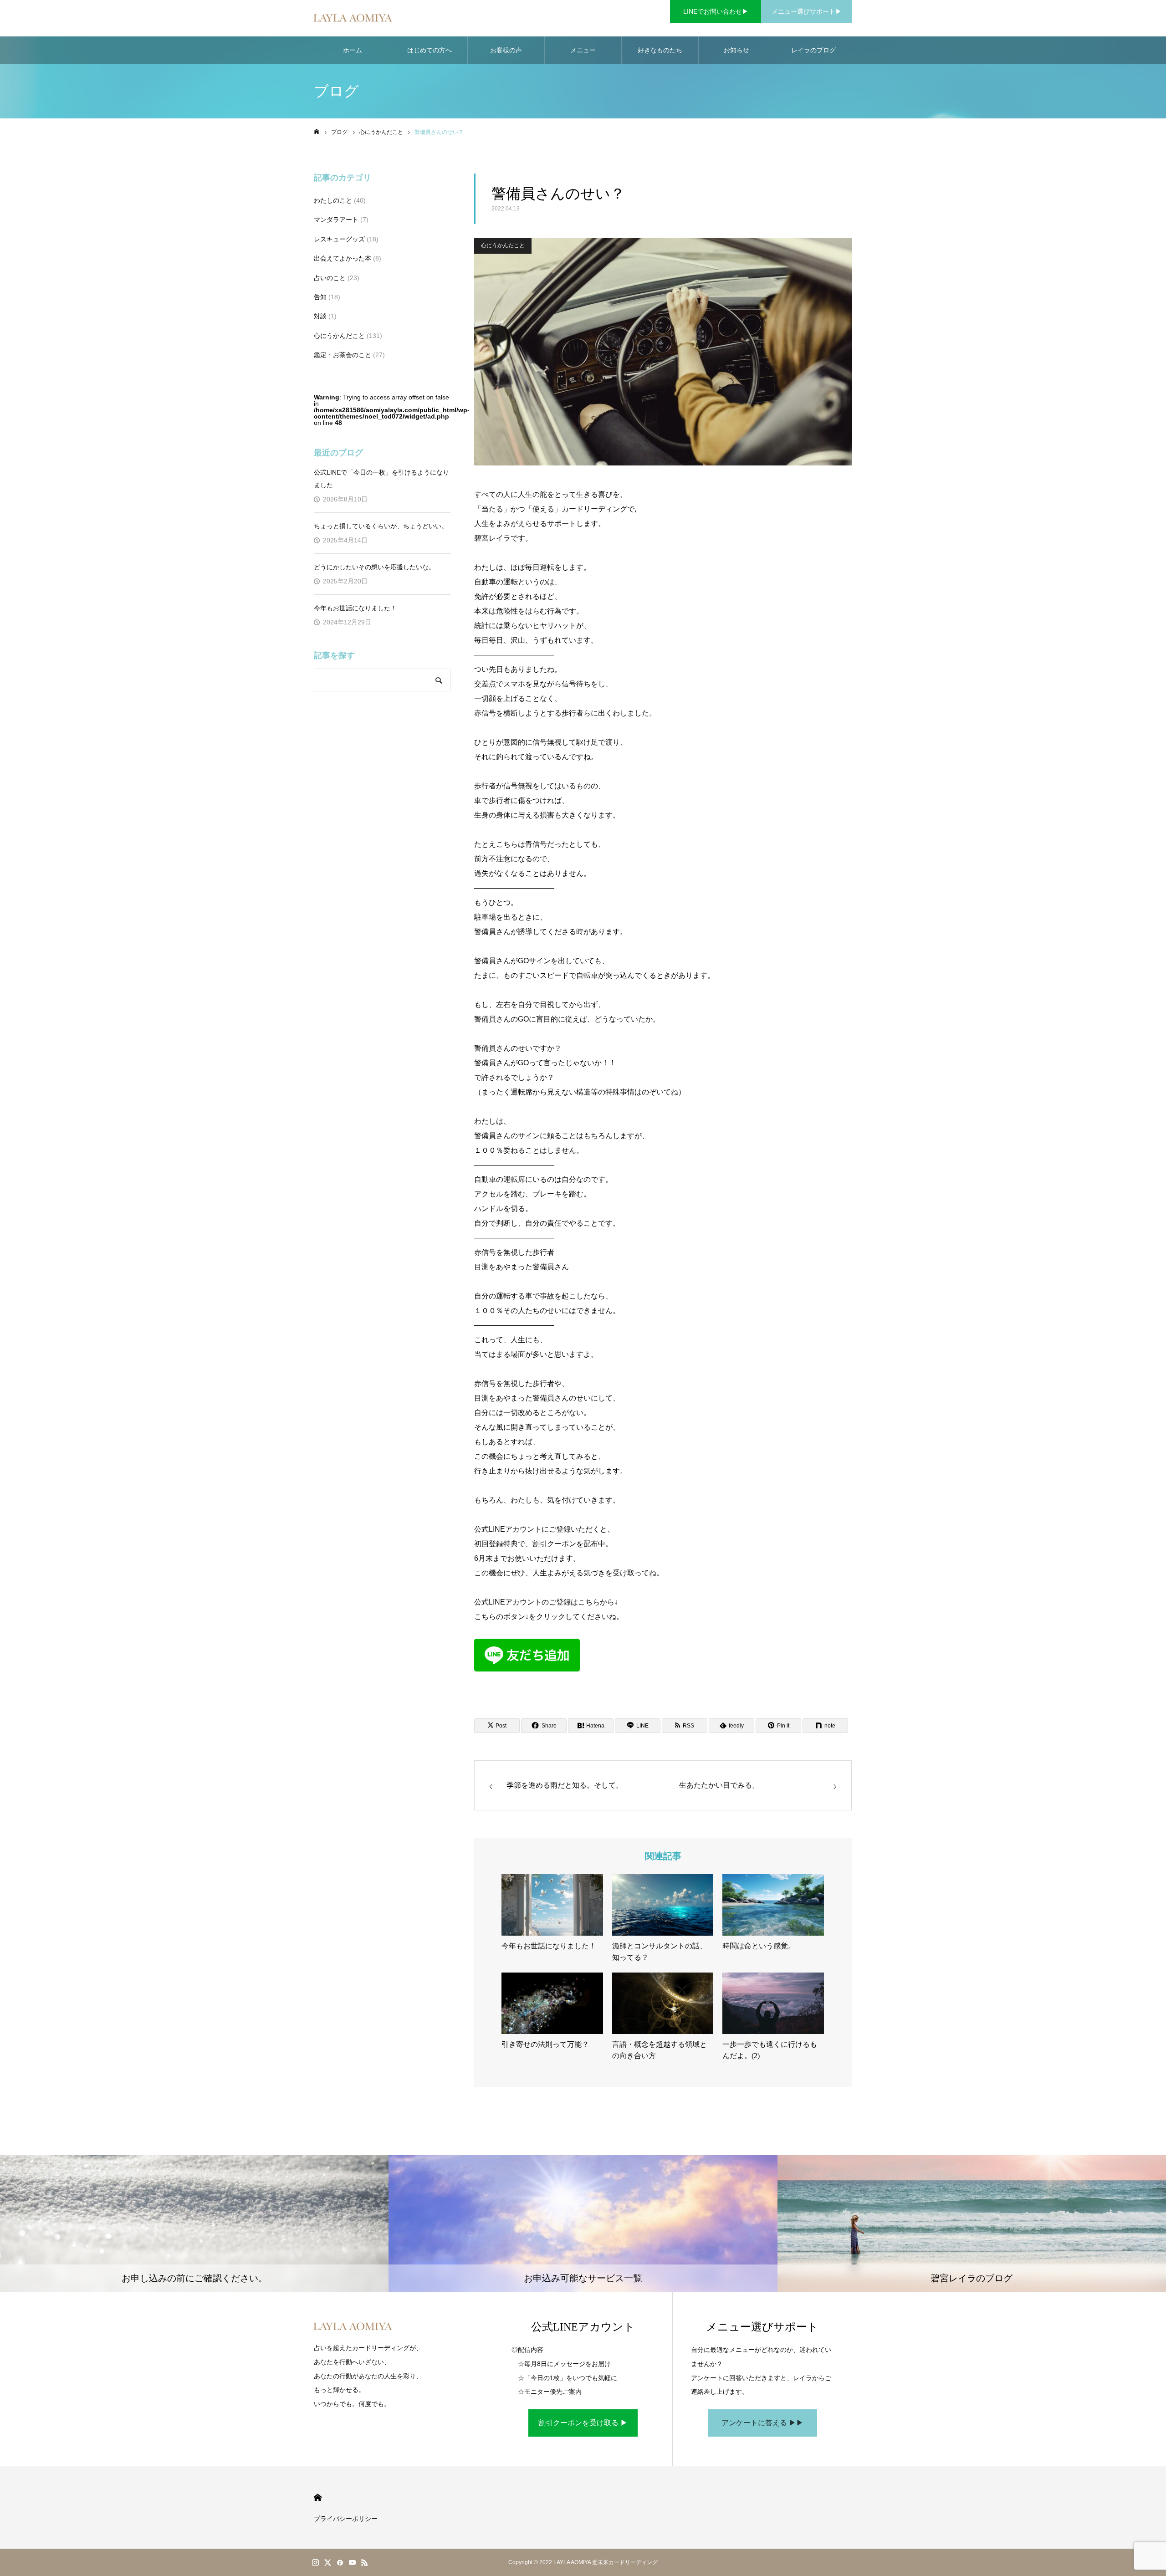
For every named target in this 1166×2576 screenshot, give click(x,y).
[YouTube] (352, 2562)
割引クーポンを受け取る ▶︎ (583, 2423)
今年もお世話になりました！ (355, 608)
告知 (320, 297)
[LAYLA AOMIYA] (353, 18)
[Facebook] (340, 2562)
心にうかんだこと (503, 245)
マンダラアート (336, 220)
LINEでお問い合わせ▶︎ (716, 11)
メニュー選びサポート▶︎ (807, 11)
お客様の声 (506, 50)
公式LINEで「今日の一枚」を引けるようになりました (381, 479)
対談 (320, 316)
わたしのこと (333, 200)
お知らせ (736, 50)
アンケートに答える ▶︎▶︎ (762, 2423)
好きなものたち (660, 50)
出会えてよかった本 (343, 258)
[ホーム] (317, 132)
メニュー (583, 50)
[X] (327, 2562)
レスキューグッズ (339, 239)
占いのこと (330, 278)
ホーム (353, 50)
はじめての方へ (430, 50)
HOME (318, 2497)
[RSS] (364, 2562)
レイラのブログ (813, 50)
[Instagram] (315, 2562)
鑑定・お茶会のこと (343, 355)
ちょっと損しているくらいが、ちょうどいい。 (381, 526)
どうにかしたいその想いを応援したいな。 (374, 567)
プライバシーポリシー (346, 2519)
